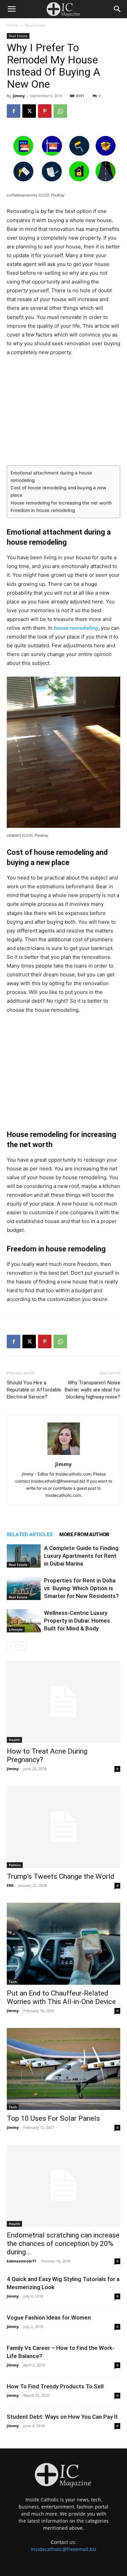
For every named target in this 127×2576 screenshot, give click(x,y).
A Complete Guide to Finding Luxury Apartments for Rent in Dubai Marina (81, 1556)
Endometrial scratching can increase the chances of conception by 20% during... (63, 2244)
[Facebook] (14, 111)
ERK (10, 1885)
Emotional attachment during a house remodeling (51, 477)
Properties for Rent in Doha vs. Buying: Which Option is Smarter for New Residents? (81, 1588)
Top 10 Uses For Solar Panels (53, 2118)
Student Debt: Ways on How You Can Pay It (62, 2417)
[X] (29, 111)
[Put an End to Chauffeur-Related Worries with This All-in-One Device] (63, 1944)
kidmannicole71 (22, 2261)
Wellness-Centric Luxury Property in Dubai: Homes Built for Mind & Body (77, 1621)
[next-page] (22, 1646)
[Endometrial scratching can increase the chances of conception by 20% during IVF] (63, 2186)
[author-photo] (64, 1455)
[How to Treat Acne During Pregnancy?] (63, 1702)
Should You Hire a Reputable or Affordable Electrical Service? (34, 1390)
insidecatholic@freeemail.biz (64, 2549)
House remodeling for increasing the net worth (61, 503)
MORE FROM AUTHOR (84, 1535)
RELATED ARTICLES (30, 1535)
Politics (15, 1865)
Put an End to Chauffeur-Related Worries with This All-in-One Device (61, 1997)
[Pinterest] (45, 111)
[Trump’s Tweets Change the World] (63, 1827)
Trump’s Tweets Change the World (61, 1876)
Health (14, 1740)
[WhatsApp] (60, 111)
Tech (13, 1982)
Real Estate (35, 25)
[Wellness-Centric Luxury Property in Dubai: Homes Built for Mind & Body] (24, 1621)
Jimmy (19, 96)
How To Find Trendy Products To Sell (55, 2386)
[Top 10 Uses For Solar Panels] (63, 2069)
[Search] (118, 9)
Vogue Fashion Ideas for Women (49, 2317)
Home (13, 25)
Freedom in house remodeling (43, 510)
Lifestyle (16, 1629)
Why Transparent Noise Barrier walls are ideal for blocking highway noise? (92, 1390)
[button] (12, 9)
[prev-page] (11, 1646)
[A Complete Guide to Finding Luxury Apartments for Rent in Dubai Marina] (24, 1556)
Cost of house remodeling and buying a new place (58, 491)
